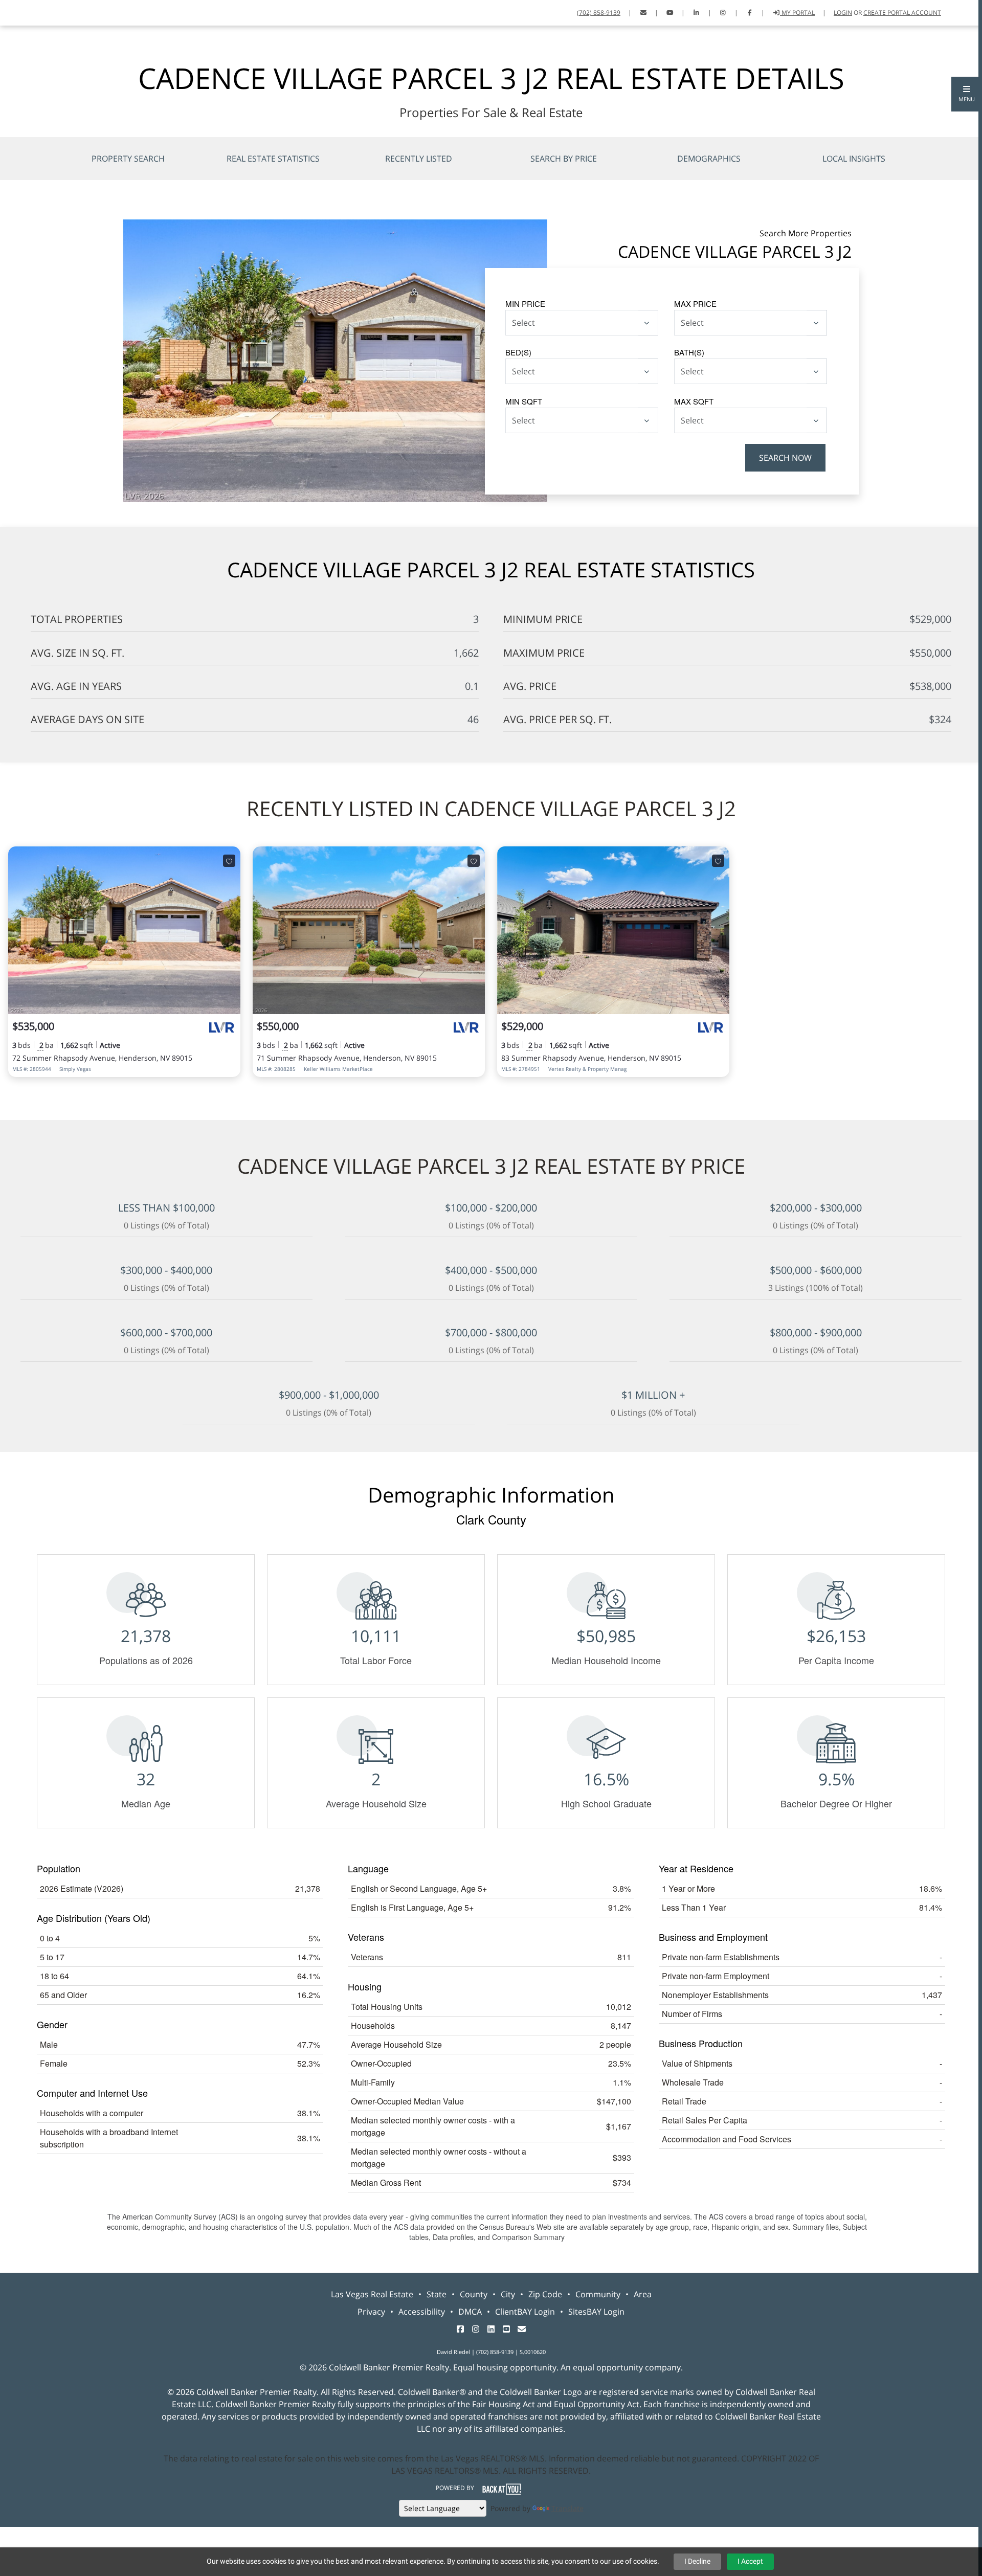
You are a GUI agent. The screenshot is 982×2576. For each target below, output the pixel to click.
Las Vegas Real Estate (372, 2294)
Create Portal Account (902, 13)
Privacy (371, 2312)
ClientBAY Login (525, 2312)
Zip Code (545, 2294)
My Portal (797, 13)
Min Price (525, 304)
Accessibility (422, 2312)
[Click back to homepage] (21, 12)
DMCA (470, 2312)
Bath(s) (689, 352)
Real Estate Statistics (273, 159)
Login (843, 13)
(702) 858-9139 (599, 13)
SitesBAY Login (596, 2312)
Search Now (785, 458)
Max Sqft (694, 401)
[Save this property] (229, 861)
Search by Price (564, 159)
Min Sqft (524, 401)
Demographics (709, 159)
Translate (567, 2508)
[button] (967, 94)
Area (643, 2294)
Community (598, 2294)
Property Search (128, 159)
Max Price (695, 304)
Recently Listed (419, 159)
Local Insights (854, 159)
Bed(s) (518, 352)
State (437, 2294)
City (508, 2294)
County (474, 2294)
